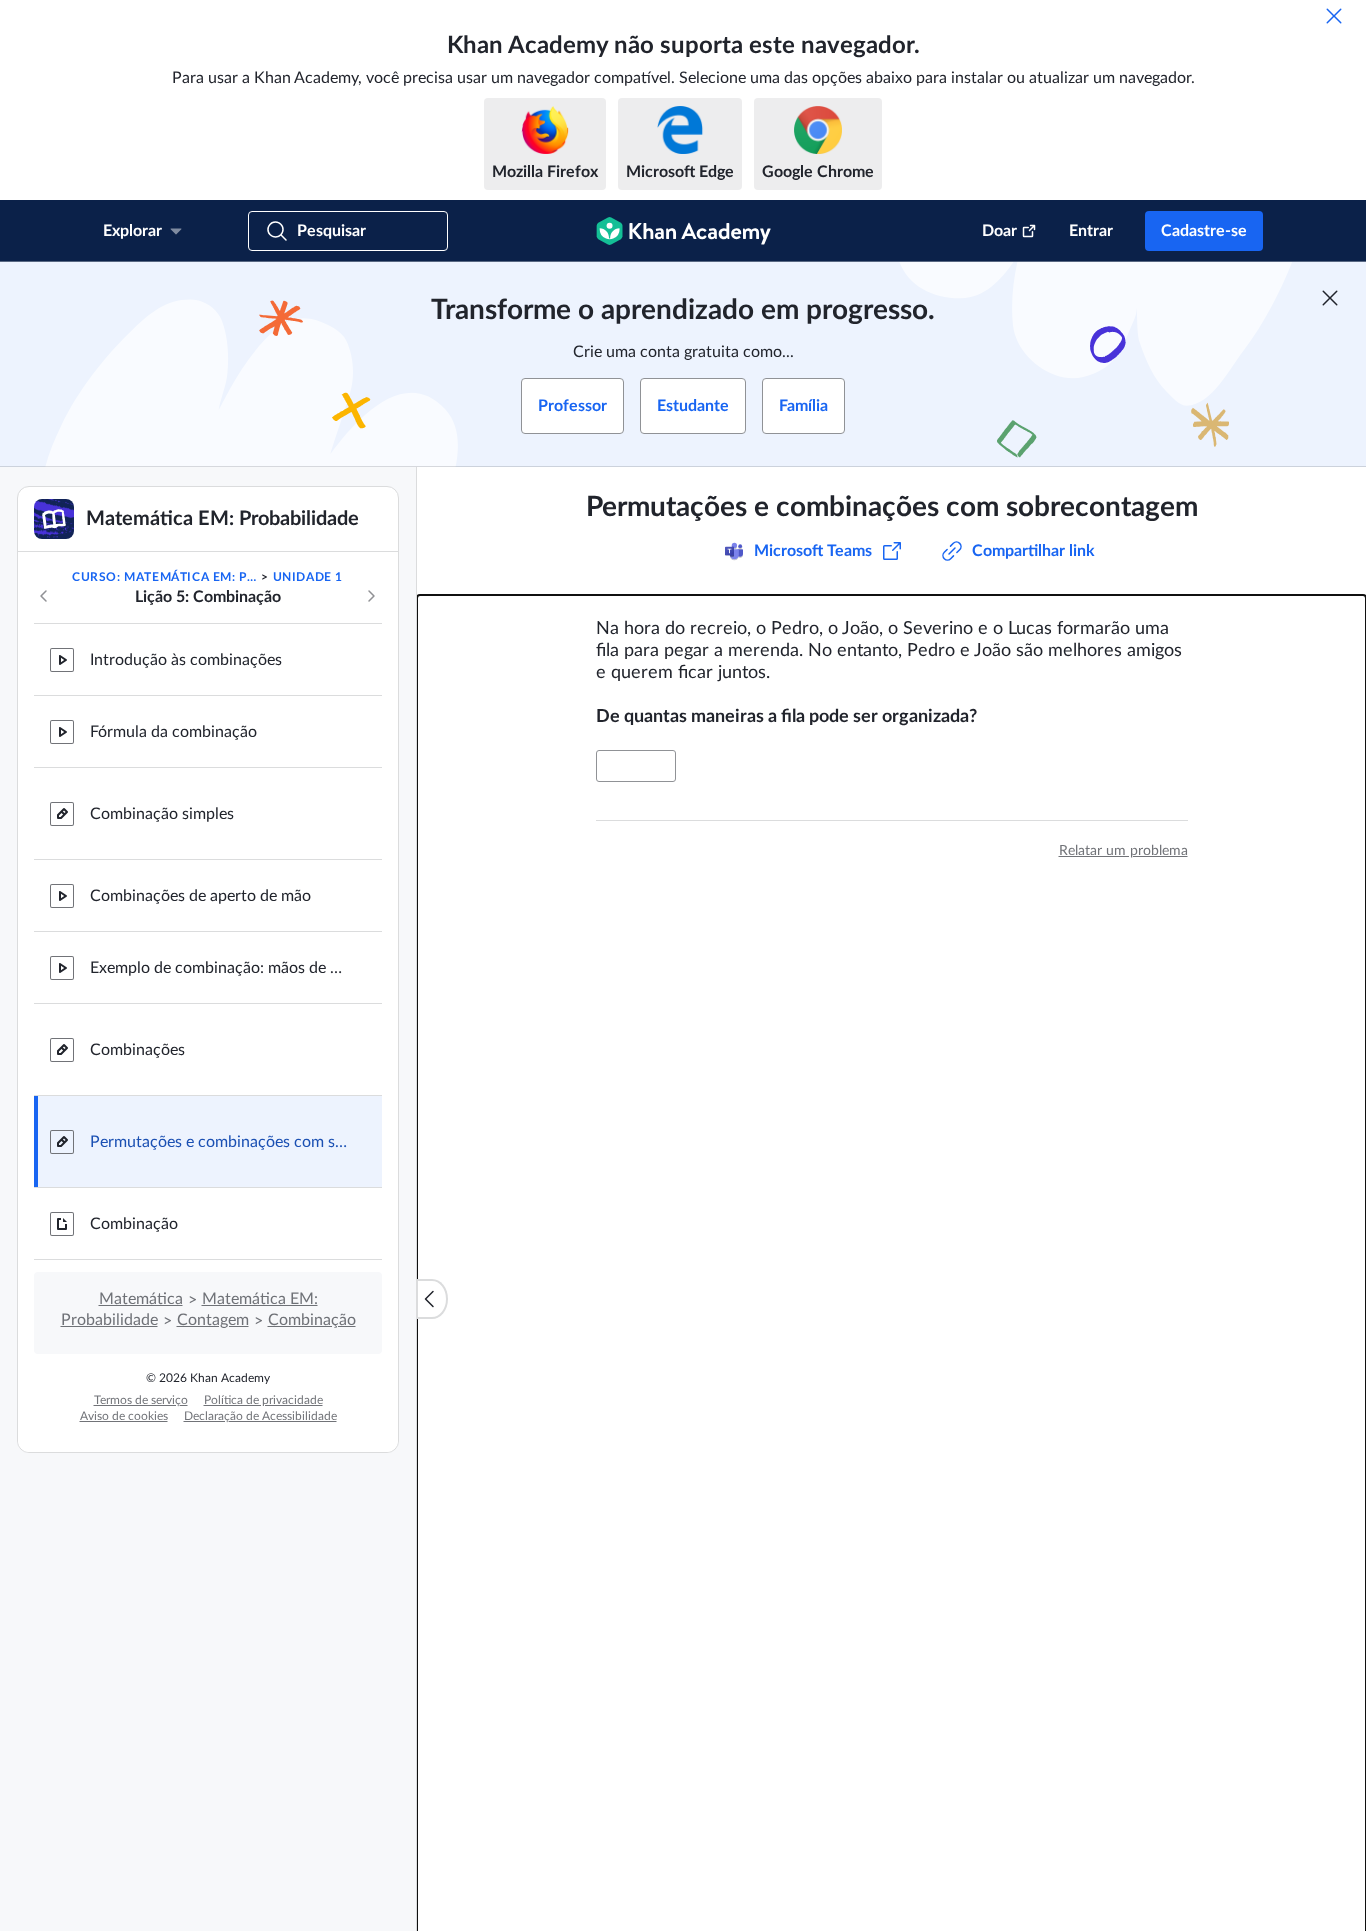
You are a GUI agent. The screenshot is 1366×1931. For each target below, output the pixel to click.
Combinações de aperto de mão (200, 896)
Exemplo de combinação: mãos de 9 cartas (220, 968)
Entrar (1091, 231)
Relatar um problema (1123, 851)
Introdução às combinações (186, 660)
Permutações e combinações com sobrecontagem (220, 1142)
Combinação (134, 1224)
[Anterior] (44, 596)
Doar (999, 231)
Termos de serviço (141, 1400)
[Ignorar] (1334, 16)
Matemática (141, 1299)
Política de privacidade (263, 1400)
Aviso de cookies (124, 1416)
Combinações (137, 1050)
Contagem (213, 1320)
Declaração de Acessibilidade (260, 1416)
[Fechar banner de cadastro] (1330, 298)
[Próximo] (371, 596)
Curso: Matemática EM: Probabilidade (165, 577)
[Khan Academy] (683, 231)
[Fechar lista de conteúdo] (432, 1299)
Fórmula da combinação (173, 732)
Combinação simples (162, 814)
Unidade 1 (308, 577)
